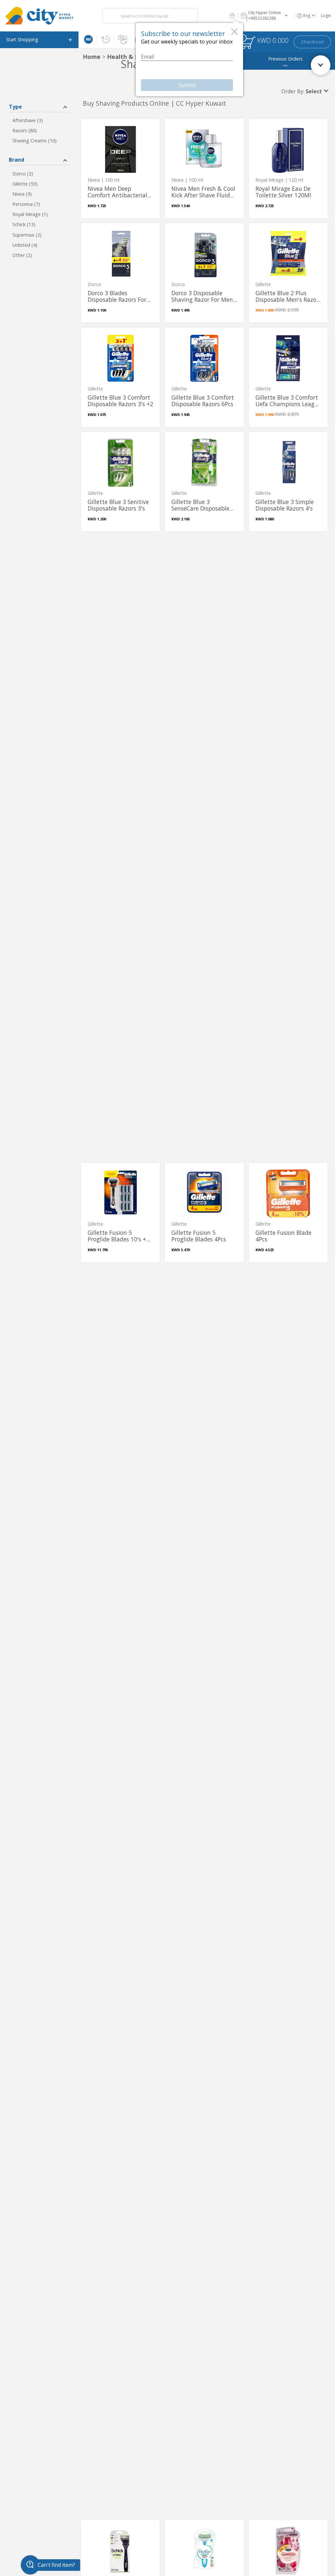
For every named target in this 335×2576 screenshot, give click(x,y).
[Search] (191, 16)
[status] (248, 43)
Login (326, 16)
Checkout (312, 42)
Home (92, 57)
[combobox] (150, 16)
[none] (120, 168)
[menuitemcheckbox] (39, 121)
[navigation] (39, 40)
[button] (232, 16)
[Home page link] (39, 16)
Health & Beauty (132, 57)
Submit (187, 85)
